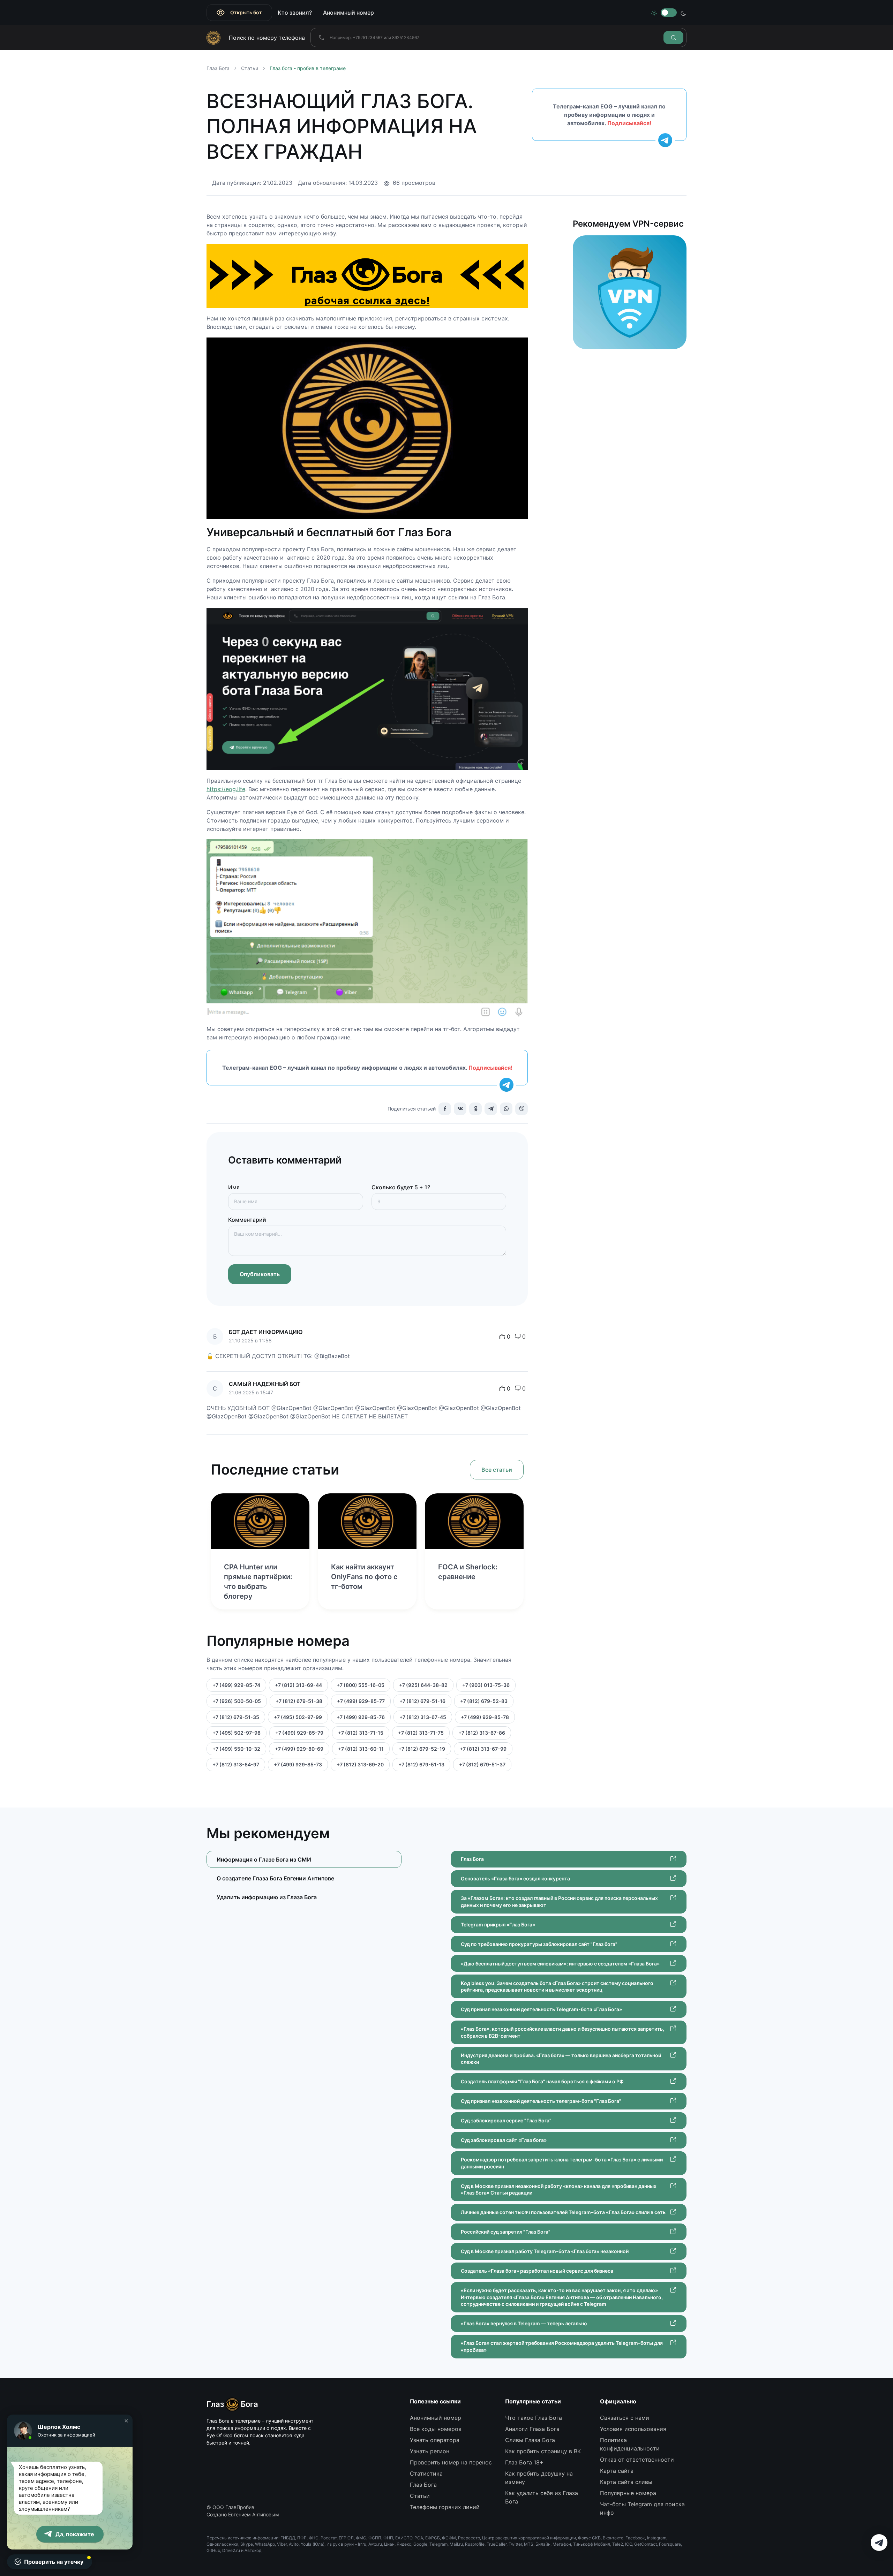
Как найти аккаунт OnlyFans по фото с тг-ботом (364, 1577)
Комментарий (247, 1220)
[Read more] (260, 1521)
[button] (126, 2421)
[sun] (654, 13)
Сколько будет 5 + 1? (401, 1187)
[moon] (683, 13)
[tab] (304, 1878)
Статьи (250, 68)
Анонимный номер (348, 13)
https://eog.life (226, 789)
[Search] (673, 37)
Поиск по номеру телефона (267, 38)
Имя (234, 1187)
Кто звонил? (295, 13)
